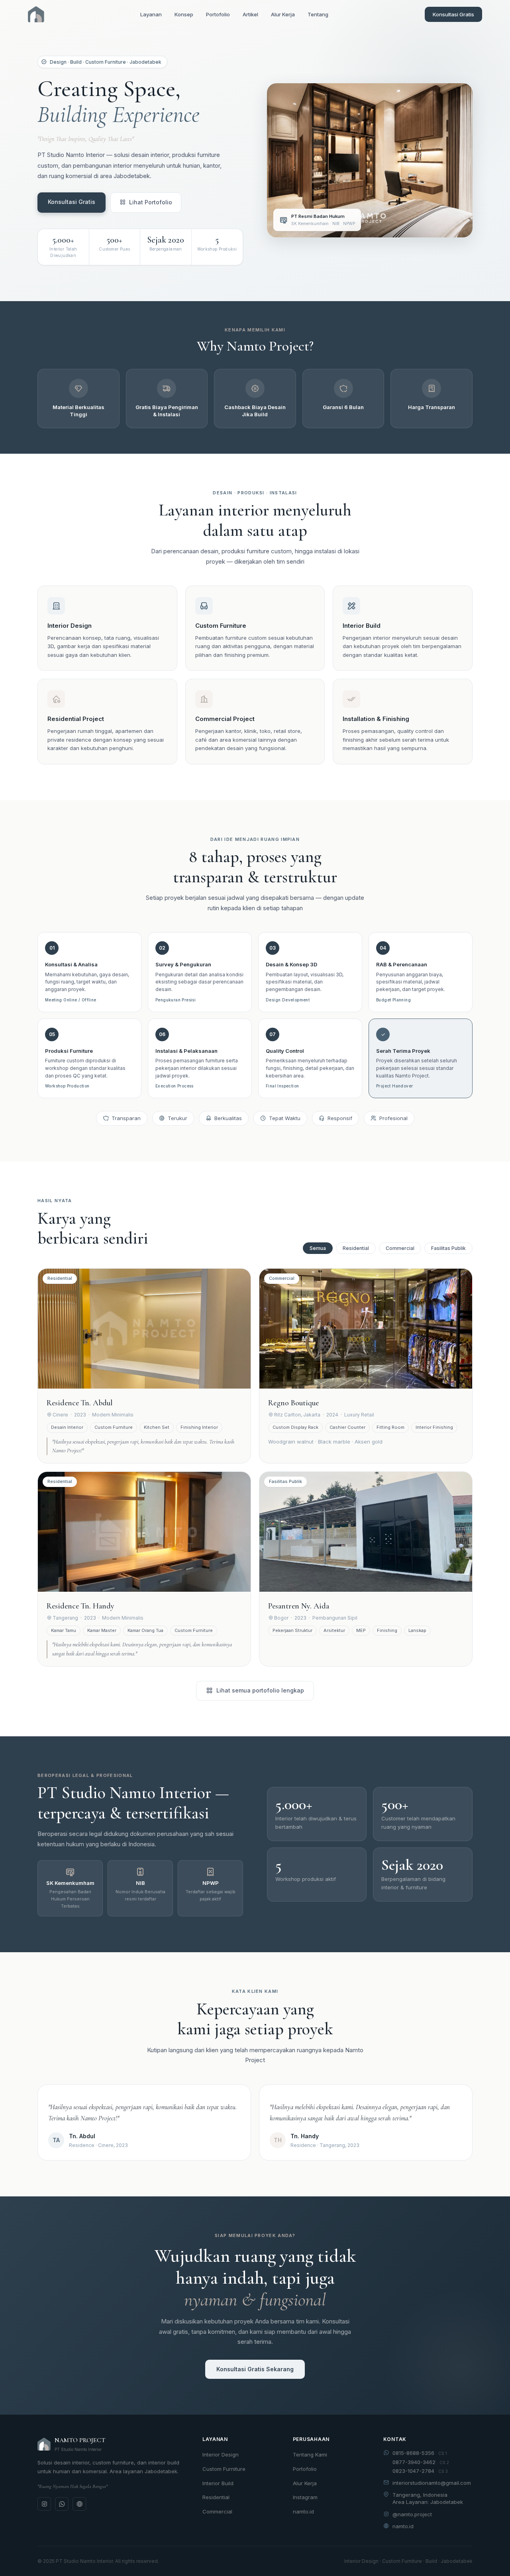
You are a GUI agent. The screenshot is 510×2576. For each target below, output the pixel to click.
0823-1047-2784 (420, 2471)
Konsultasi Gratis (453, 14)
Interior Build (218, 2483)
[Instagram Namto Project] (44, 2504)
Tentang (318, 14)
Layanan (151, 14)
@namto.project (412, 2514)
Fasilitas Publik (448, 1248)
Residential (356, 1248)
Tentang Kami (310, 2455)
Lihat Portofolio (151, 202)
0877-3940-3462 (421, 2462)
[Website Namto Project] (79, 2504)
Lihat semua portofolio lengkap (260, 1690)
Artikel (250, 14)
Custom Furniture (224, 2469)
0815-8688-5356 (420, 2453)
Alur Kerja (283, 14)
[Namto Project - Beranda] (36, 14)
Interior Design (221, 2455)
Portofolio (218, 14)
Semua (318, 1248)
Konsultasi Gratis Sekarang (255, 2369)
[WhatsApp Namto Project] (62, 2504)
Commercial (400, 1248)
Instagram (305, 2497)
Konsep (184, 14)
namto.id (303, 2511)
